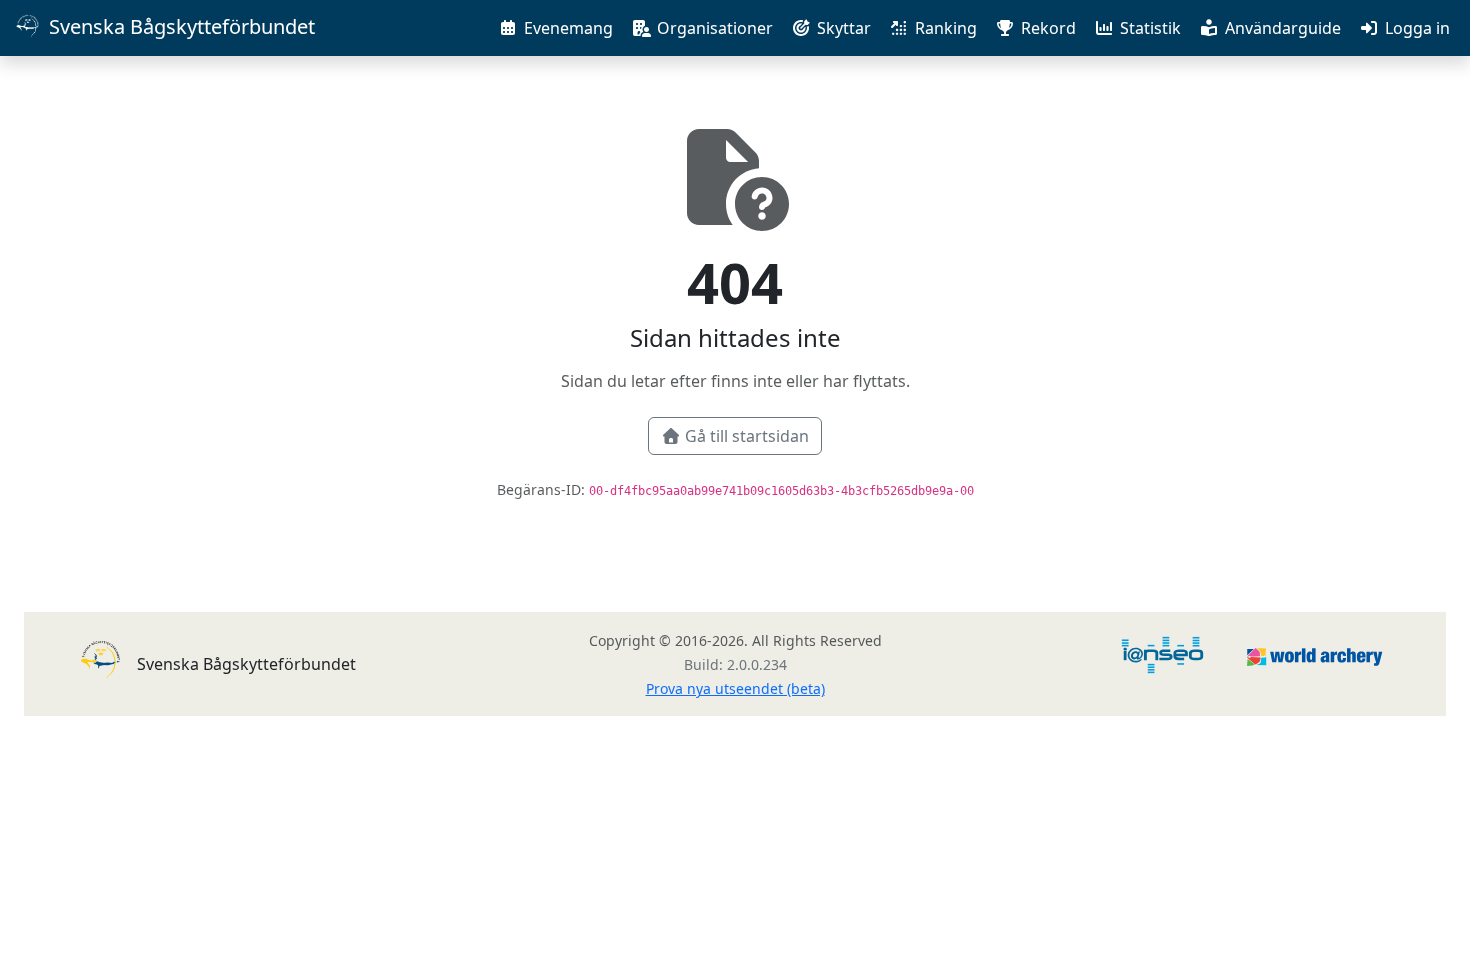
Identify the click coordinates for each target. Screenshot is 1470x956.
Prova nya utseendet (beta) (735, 688)
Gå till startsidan (747, 436)
